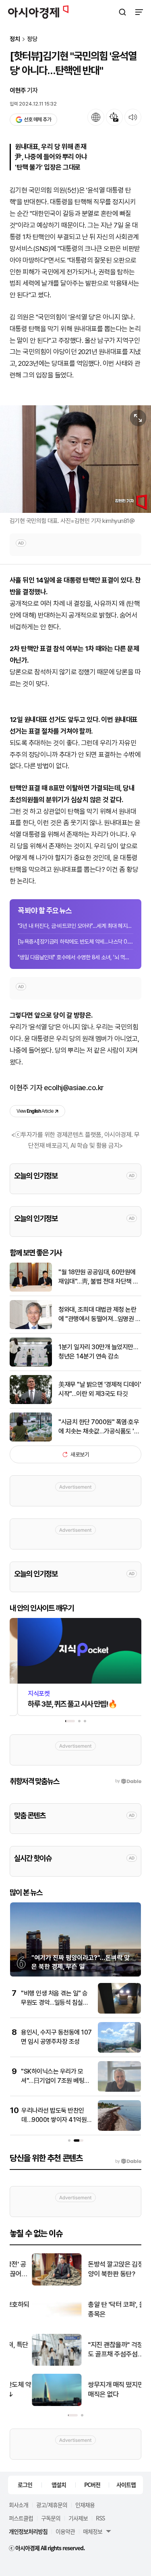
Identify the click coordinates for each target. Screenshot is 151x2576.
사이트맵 (126, 2485)
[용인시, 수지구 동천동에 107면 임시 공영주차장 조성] (119, 2051)
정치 (15, 39)
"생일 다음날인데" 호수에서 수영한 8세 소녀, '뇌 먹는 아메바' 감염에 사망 (75, 957)
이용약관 (65, 2531)
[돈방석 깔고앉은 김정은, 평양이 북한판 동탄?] (35, 2284)
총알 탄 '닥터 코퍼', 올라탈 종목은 (100, 2309)
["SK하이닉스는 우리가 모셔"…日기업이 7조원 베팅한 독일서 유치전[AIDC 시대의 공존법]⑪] (119, 2090)
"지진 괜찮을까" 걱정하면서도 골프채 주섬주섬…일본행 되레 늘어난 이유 (102, 2350)
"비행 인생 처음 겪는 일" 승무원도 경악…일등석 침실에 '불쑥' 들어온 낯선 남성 (55, 2002)
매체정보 (93, 2531)
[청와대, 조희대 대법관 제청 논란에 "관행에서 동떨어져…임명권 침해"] (31, 1327)
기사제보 (78, 2518)
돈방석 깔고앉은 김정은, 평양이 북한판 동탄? (101, 2269)
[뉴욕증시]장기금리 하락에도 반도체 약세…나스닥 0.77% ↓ (75, 942)
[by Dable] (128, 2161)
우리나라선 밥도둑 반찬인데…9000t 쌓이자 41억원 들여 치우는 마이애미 (54, 2120)
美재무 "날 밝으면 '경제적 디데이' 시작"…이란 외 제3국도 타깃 (100, 1389)
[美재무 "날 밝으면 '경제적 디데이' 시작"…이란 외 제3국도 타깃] (31, 1402)
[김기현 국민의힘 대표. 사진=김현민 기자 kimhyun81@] (75, 459)
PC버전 (92, 2485)
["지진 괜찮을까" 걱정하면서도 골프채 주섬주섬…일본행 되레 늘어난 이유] (35, 2364)
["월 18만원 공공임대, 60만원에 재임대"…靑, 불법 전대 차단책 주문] (31, 1290)
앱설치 (59, 2485)
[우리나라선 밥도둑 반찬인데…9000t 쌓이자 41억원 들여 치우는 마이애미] (119, 2129)
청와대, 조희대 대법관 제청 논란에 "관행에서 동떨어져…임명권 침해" (99, 1315)
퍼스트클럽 (21, 2518)
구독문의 (51, 2518)
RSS (100, 2518)
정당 (32, 39)
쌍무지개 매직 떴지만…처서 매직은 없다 (102, 2389)
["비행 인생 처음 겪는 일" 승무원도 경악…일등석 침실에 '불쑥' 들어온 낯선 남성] (119, 2012)
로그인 (25, 2485)
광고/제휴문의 (52, 2505)
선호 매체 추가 (37, 119)
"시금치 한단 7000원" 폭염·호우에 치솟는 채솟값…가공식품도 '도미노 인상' (99, 1427)
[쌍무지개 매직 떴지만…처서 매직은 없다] (35, 2404)
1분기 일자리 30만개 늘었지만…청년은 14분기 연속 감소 (98, 1351)
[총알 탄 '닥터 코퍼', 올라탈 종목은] (35, 2324)
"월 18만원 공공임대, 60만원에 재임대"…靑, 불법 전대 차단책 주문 (98, 1277)
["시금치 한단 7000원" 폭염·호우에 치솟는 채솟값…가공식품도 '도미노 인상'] (31, 1440)
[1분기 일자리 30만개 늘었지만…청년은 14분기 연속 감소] (31, 1365)
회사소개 (19, 2505)
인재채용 (85, 2505)
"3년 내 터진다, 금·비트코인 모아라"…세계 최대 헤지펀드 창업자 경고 (75, 926)
